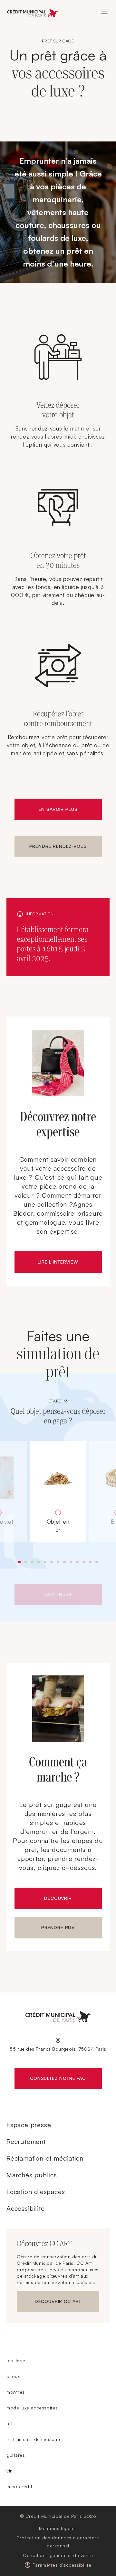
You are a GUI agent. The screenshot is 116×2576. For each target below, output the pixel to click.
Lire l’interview (58, 1262)
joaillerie (16, 2360)
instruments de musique (33, 2439)
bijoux (13, 2376)
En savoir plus (58, 809)
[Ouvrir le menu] (104, 12)
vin (10, 2471)
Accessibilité (25, 2208)
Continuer (58, 1594)
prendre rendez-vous (58, 846)
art (10, 2423)
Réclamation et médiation (45, 2158)
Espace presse (29, 2125)
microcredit (19, 2486)
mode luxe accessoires (32, 2408)
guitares (16, 2455)
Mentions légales (58, 2528)
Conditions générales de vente (58, 2555)
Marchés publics (32, 2175)
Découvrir (58, 1898)
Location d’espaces (36, 2192)
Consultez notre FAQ (66, 2080)
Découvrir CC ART (67, 2303)
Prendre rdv (58, 1927)
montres (16, 2392)
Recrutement (26, 2141)
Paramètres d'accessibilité (62, 2565)
